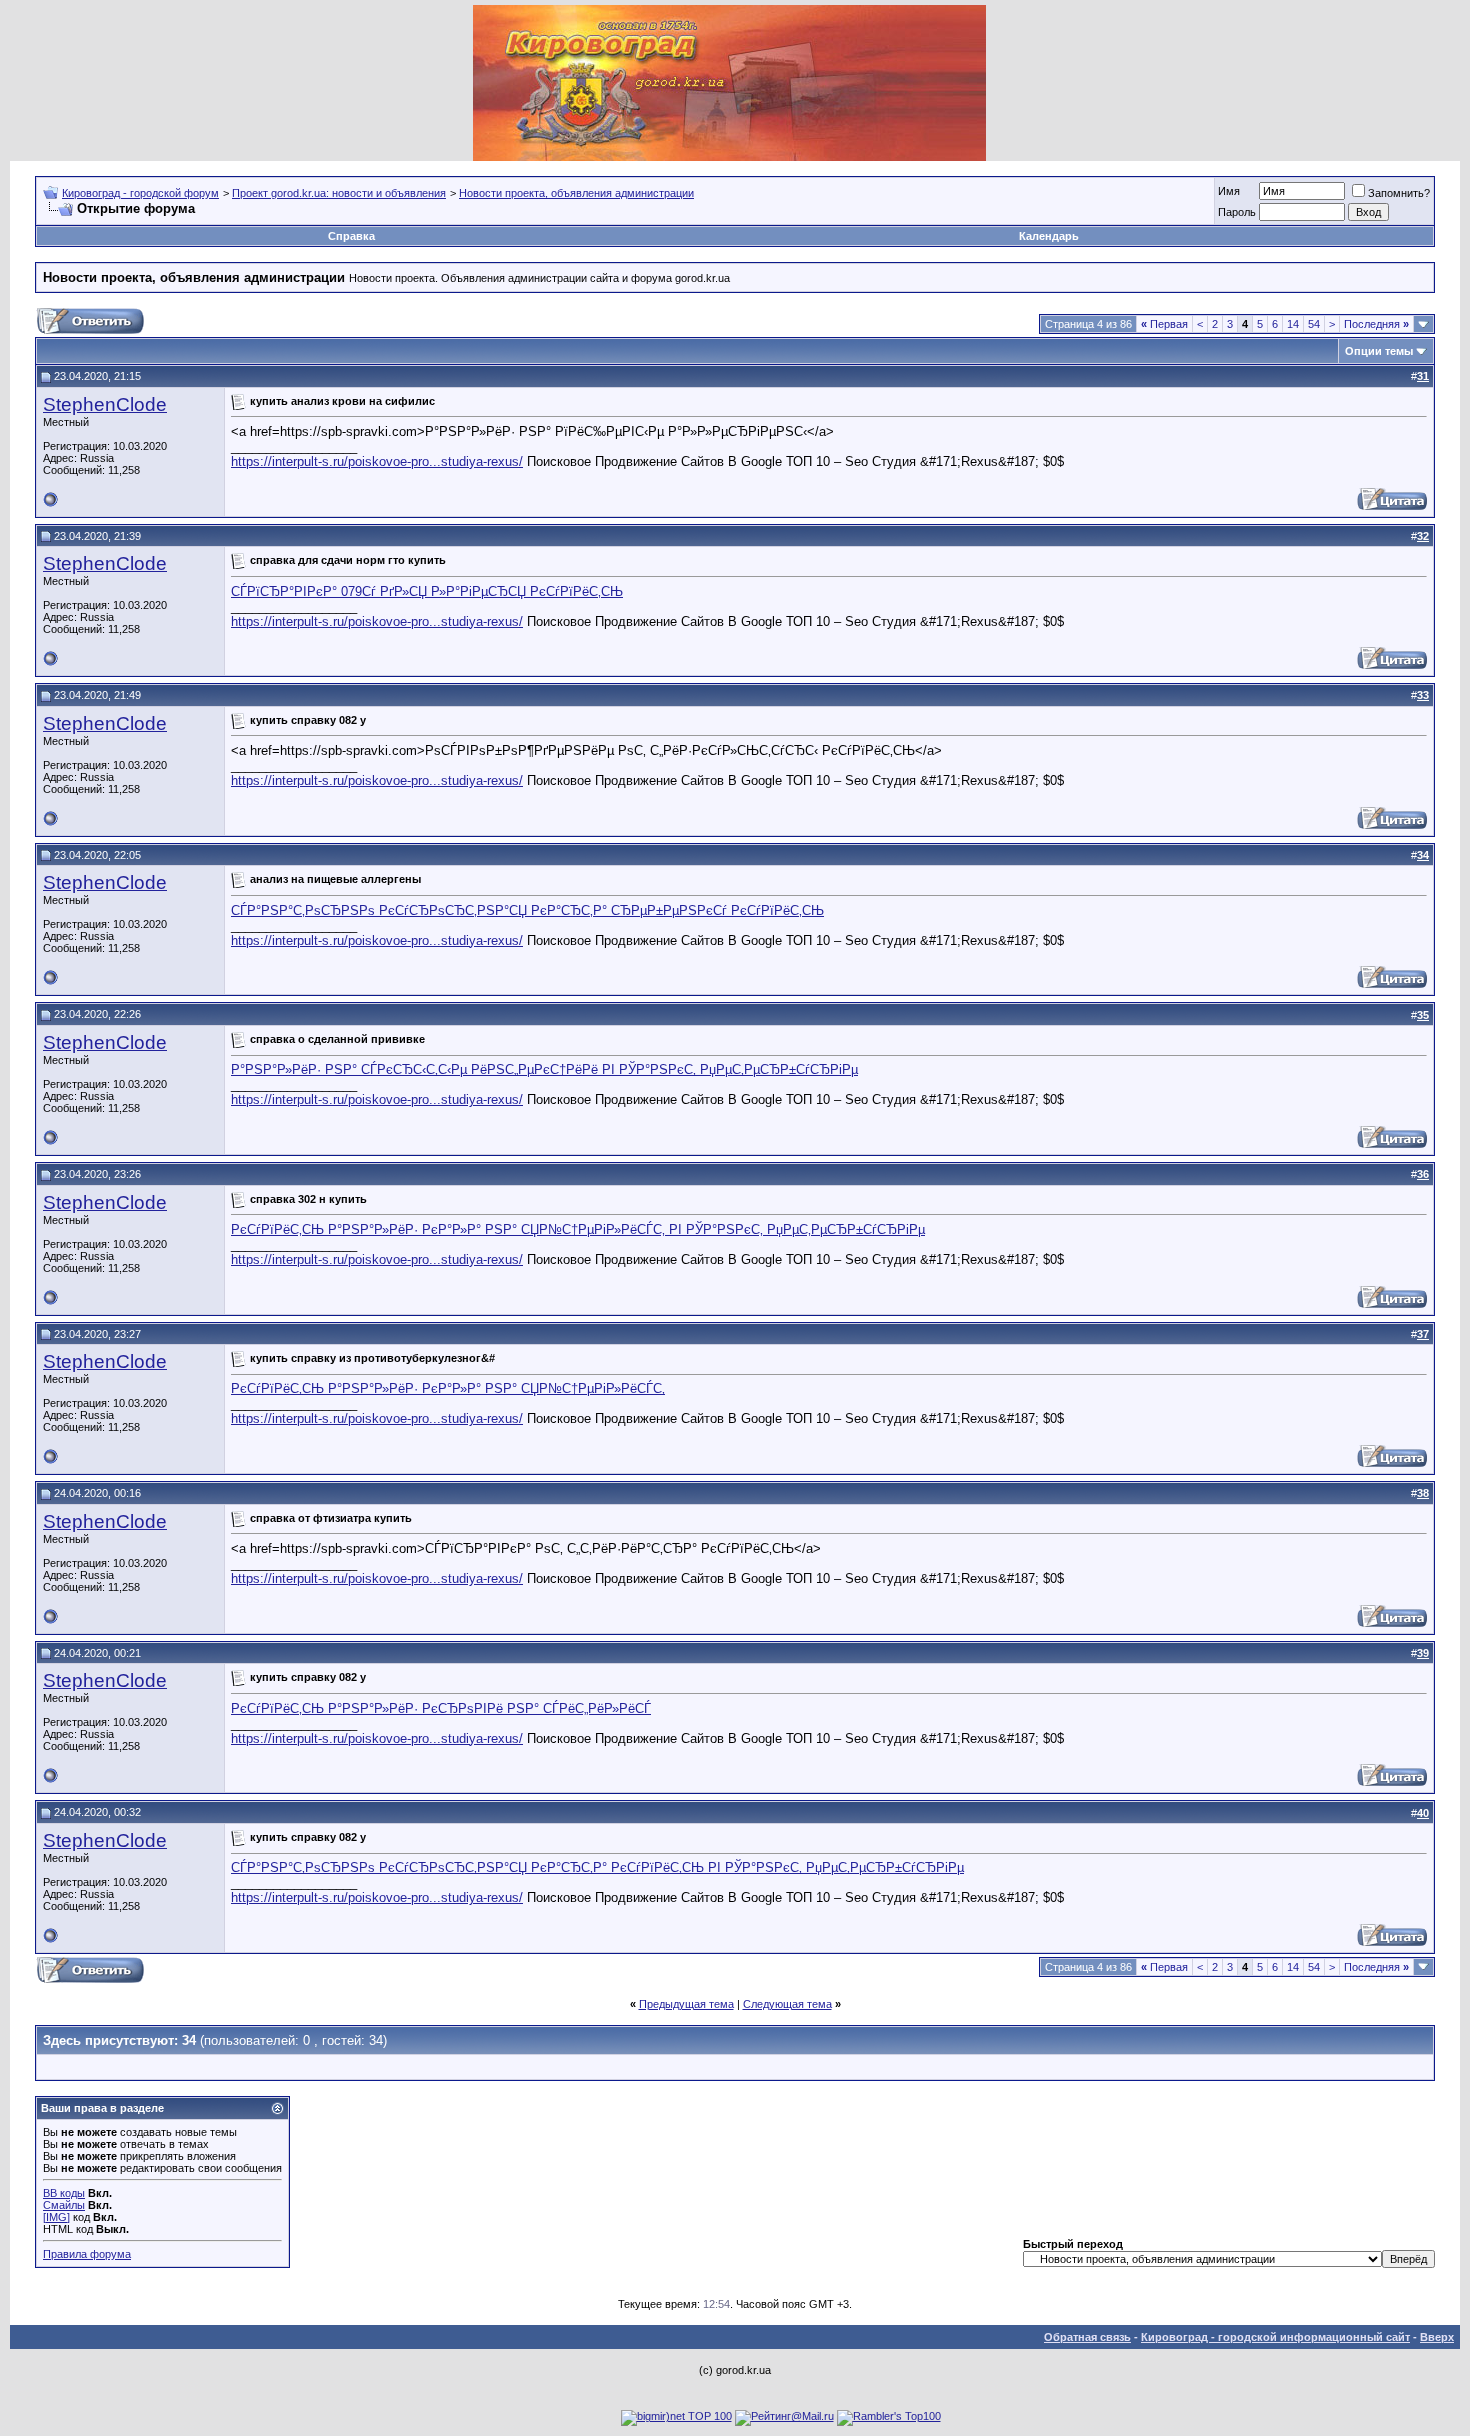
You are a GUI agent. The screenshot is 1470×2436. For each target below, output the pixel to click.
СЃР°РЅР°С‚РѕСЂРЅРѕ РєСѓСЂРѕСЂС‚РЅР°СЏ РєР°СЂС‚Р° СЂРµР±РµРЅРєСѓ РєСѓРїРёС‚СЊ (527, 910)
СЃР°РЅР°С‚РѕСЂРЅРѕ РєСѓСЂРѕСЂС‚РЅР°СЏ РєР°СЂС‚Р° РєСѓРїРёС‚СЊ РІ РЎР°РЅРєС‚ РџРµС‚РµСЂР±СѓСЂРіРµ (597, 1867)
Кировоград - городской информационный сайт (1275, 2337)
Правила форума (87, 2254)
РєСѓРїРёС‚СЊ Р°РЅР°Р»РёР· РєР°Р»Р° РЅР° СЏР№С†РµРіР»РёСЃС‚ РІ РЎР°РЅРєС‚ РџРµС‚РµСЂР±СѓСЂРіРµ (578, 1229)
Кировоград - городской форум (140, 193)
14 (1293, 324)
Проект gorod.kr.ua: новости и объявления (339, 193)
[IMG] (56, 2217)
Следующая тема (787, 2004)
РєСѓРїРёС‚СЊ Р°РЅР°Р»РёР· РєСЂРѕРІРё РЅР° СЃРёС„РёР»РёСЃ (441, 1708)
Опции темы (1379, 351)
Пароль (1237, 212)
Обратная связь (1087, 2337)
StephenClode (105, 404)
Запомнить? (1399, 193)
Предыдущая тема (686, 2004)
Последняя (1376, 324)
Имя (1229, 191)
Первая (1164, 324)
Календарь (1049, 236)
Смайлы (64, 2205)
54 (1314, 324)
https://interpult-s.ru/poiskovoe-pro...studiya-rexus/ (377, 461)
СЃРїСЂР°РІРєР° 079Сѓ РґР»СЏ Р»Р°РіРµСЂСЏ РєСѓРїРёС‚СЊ (427, 591)
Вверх (1437, 2337)
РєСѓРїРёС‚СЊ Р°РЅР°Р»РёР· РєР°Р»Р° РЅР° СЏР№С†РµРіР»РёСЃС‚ (448, 1388)
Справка (351, 236)
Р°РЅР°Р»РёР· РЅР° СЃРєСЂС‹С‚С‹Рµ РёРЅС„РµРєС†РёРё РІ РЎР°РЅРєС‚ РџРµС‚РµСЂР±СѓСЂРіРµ (544, 1069)
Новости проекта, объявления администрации (576, 193)
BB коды (64, 2193)
